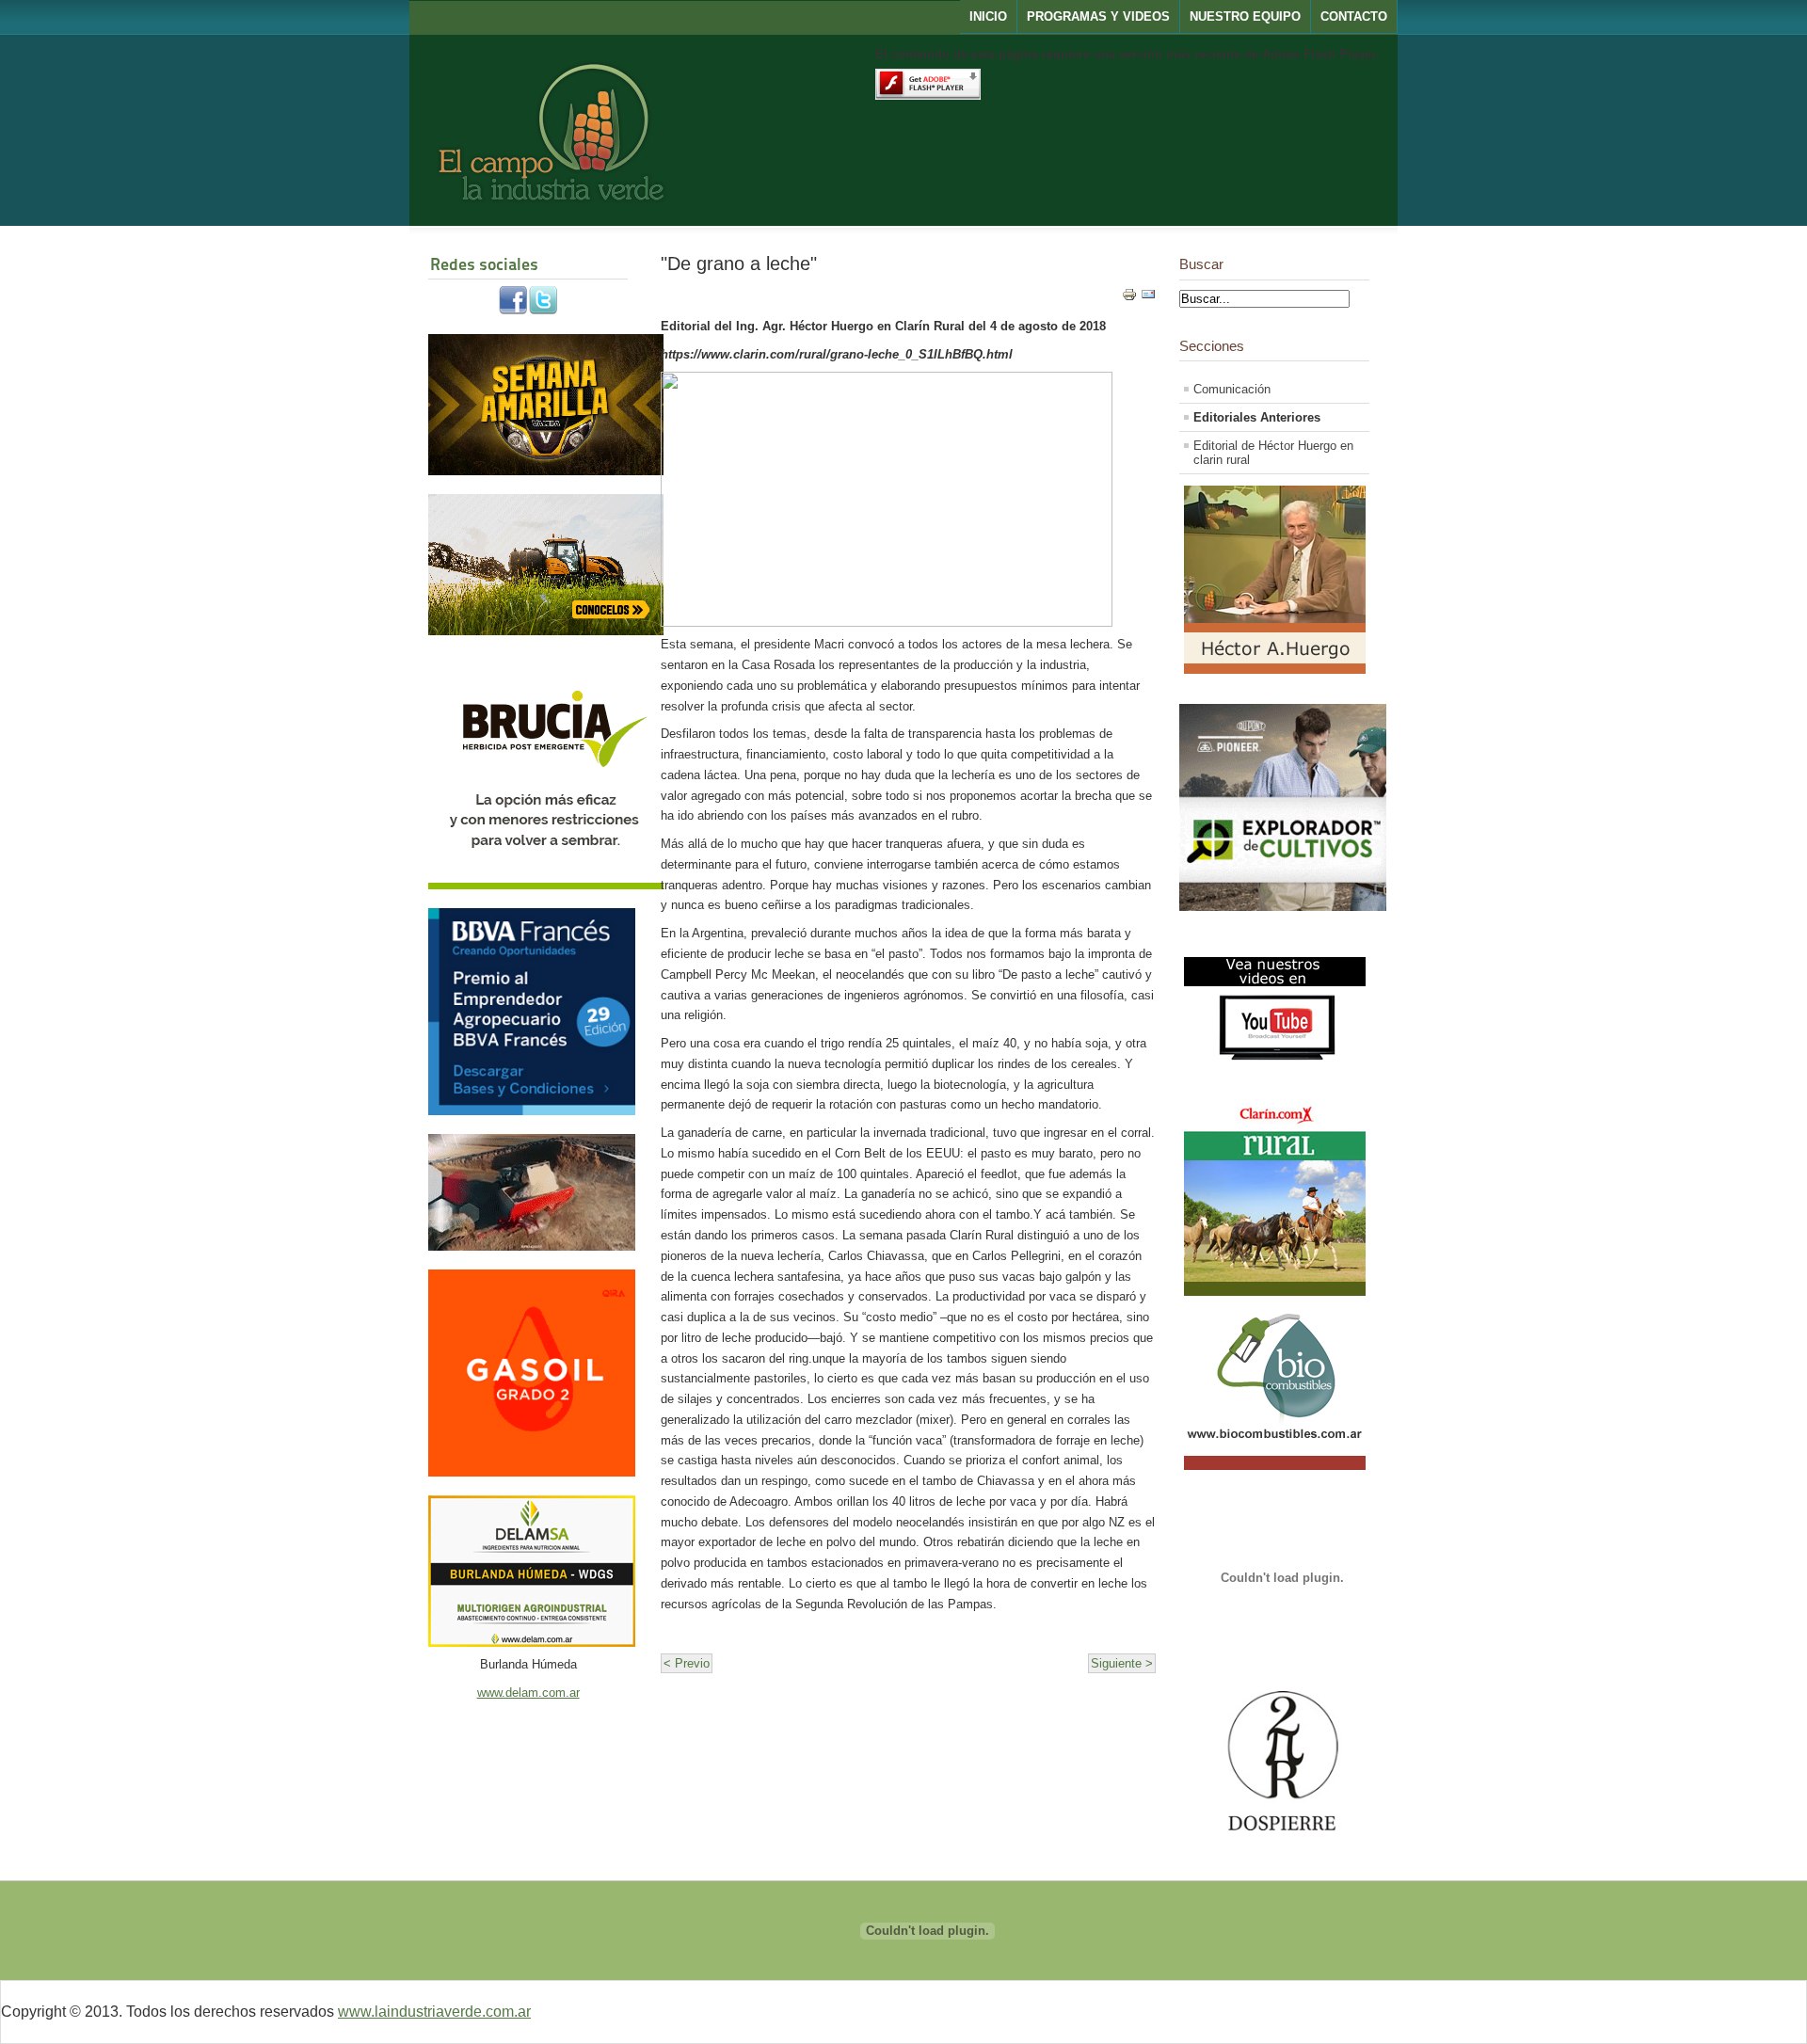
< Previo (687, 1663)
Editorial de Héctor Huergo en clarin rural (1273, 453)
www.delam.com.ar (528, 1693)
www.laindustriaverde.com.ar (434, 2012)
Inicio (988, 16)
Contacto (1354, 16)
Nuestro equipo (1245, 16)
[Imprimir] (1129, 298)
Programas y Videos (1098, 16)
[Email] (1148, 298)
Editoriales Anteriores (1257, 417)
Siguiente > (1122, 1663)
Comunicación (1232, 389)
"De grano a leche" (739, 263)
